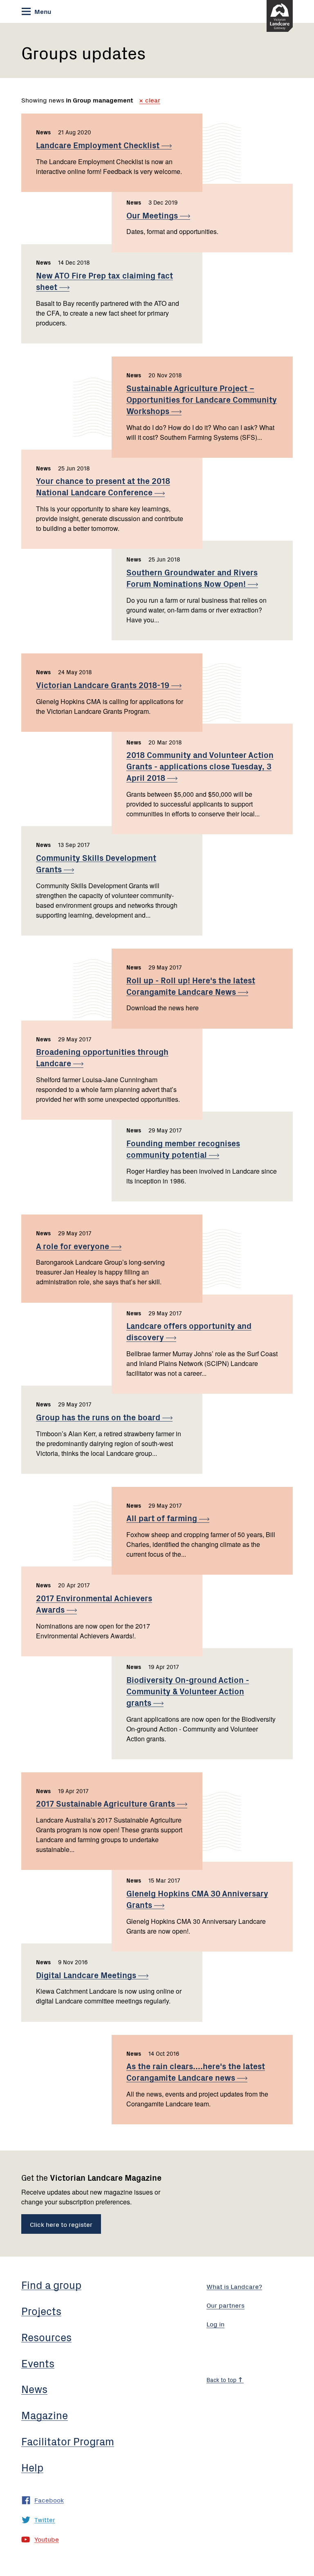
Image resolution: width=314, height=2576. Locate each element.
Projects (41, 2311)
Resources (46, 2337)
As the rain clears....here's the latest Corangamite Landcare (196, 2071)
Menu (42, 11)
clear (152, 100)
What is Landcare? (234, 2286)
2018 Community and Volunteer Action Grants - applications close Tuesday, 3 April (200, 766)
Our (153, 215)
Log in (215, 2324)
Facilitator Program (68, 2441)
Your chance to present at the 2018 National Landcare (103, 486)
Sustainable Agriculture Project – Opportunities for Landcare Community (202, 399)
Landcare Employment (99, 145)
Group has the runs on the (99, 1417)
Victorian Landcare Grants (104, 685)
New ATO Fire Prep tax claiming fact (104, 281)
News (34, 2389)
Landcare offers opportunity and (189, 1331)
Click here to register (61, 2224)
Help (32, 2467)
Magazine (45, 2415)
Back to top (222, 2380)
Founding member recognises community (183, 1149)
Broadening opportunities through (102, 1057)
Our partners (225, 2305)
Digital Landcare (87, 1975)
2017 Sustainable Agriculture (107, 1803)
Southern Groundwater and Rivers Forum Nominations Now (192, 578)
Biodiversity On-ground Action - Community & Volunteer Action (188, 1691)
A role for (74, 1246)
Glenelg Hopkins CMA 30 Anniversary (197, 1899)
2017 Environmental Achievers (94, 1603)
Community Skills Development (96, 863)
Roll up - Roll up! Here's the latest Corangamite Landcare (191, 986)
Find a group (51, 2284)
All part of (163, 1518)
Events (38, 2363)
